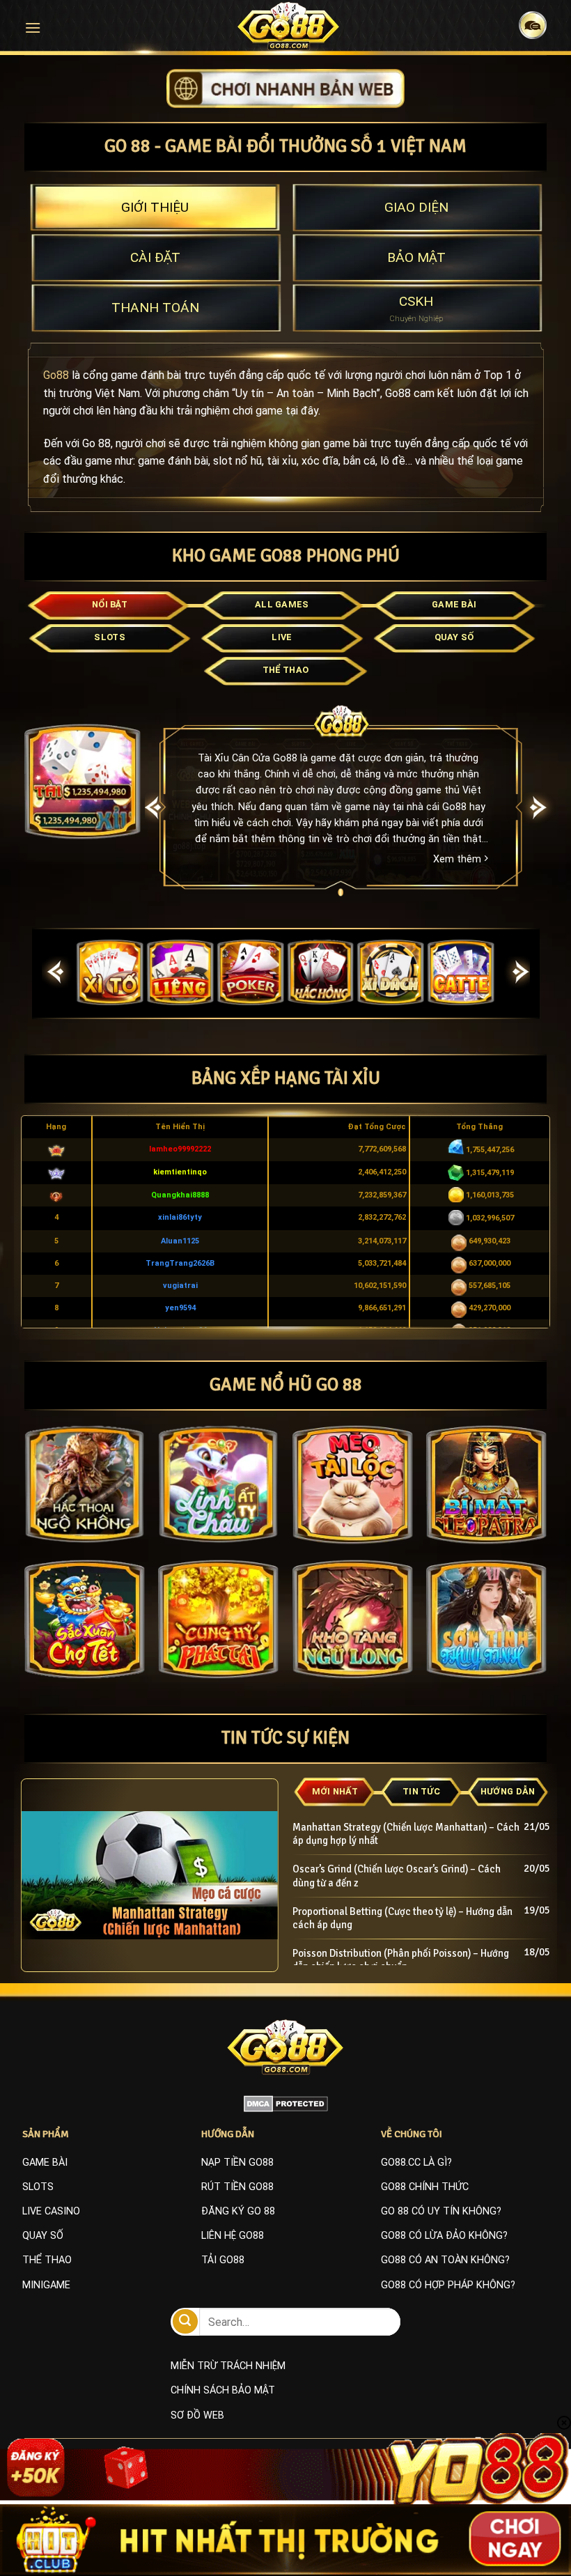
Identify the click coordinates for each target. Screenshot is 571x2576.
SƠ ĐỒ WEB (197, 2415)
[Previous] (154, 808)
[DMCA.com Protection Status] (286, 2103)
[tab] (155, 208)
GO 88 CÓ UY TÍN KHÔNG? (441, 2211)
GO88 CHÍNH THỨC (425, 2187)
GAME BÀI (45, 2163)
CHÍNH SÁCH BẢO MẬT (223, 2390)
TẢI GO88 (223, 2260)
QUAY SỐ (43, 2236)
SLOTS (38, 2187)
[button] (33, 28)
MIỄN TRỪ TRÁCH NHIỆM (228, 2366)
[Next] (539, 808)
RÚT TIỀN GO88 (237, 2187)
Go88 (56, 375)
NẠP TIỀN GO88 (237, 2163)
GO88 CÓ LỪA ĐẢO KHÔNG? (444, 2236)
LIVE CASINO (51, 2211)
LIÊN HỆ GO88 (233, 2236)
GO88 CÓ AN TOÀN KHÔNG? (445, 2260)
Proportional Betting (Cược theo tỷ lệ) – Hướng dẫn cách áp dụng (402, 1918)
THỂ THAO (47, 2260)
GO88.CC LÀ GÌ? (416, 2163)
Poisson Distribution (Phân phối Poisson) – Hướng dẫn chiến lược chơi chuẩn (401, 1960)
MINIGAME (46, 2285)
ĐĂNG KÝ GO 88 (238, 2211)
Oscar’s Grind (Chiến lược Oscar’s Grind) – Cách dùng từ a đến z (397, 1876)
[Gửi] (185, 2321)
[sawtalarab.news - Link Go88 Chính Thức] (289, 26)
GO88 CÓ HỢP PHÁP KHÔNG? (448, 2285)
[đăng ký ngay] (285, 87)
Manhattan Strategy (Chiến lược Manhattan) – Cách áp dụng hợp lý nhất (406, 1834)
